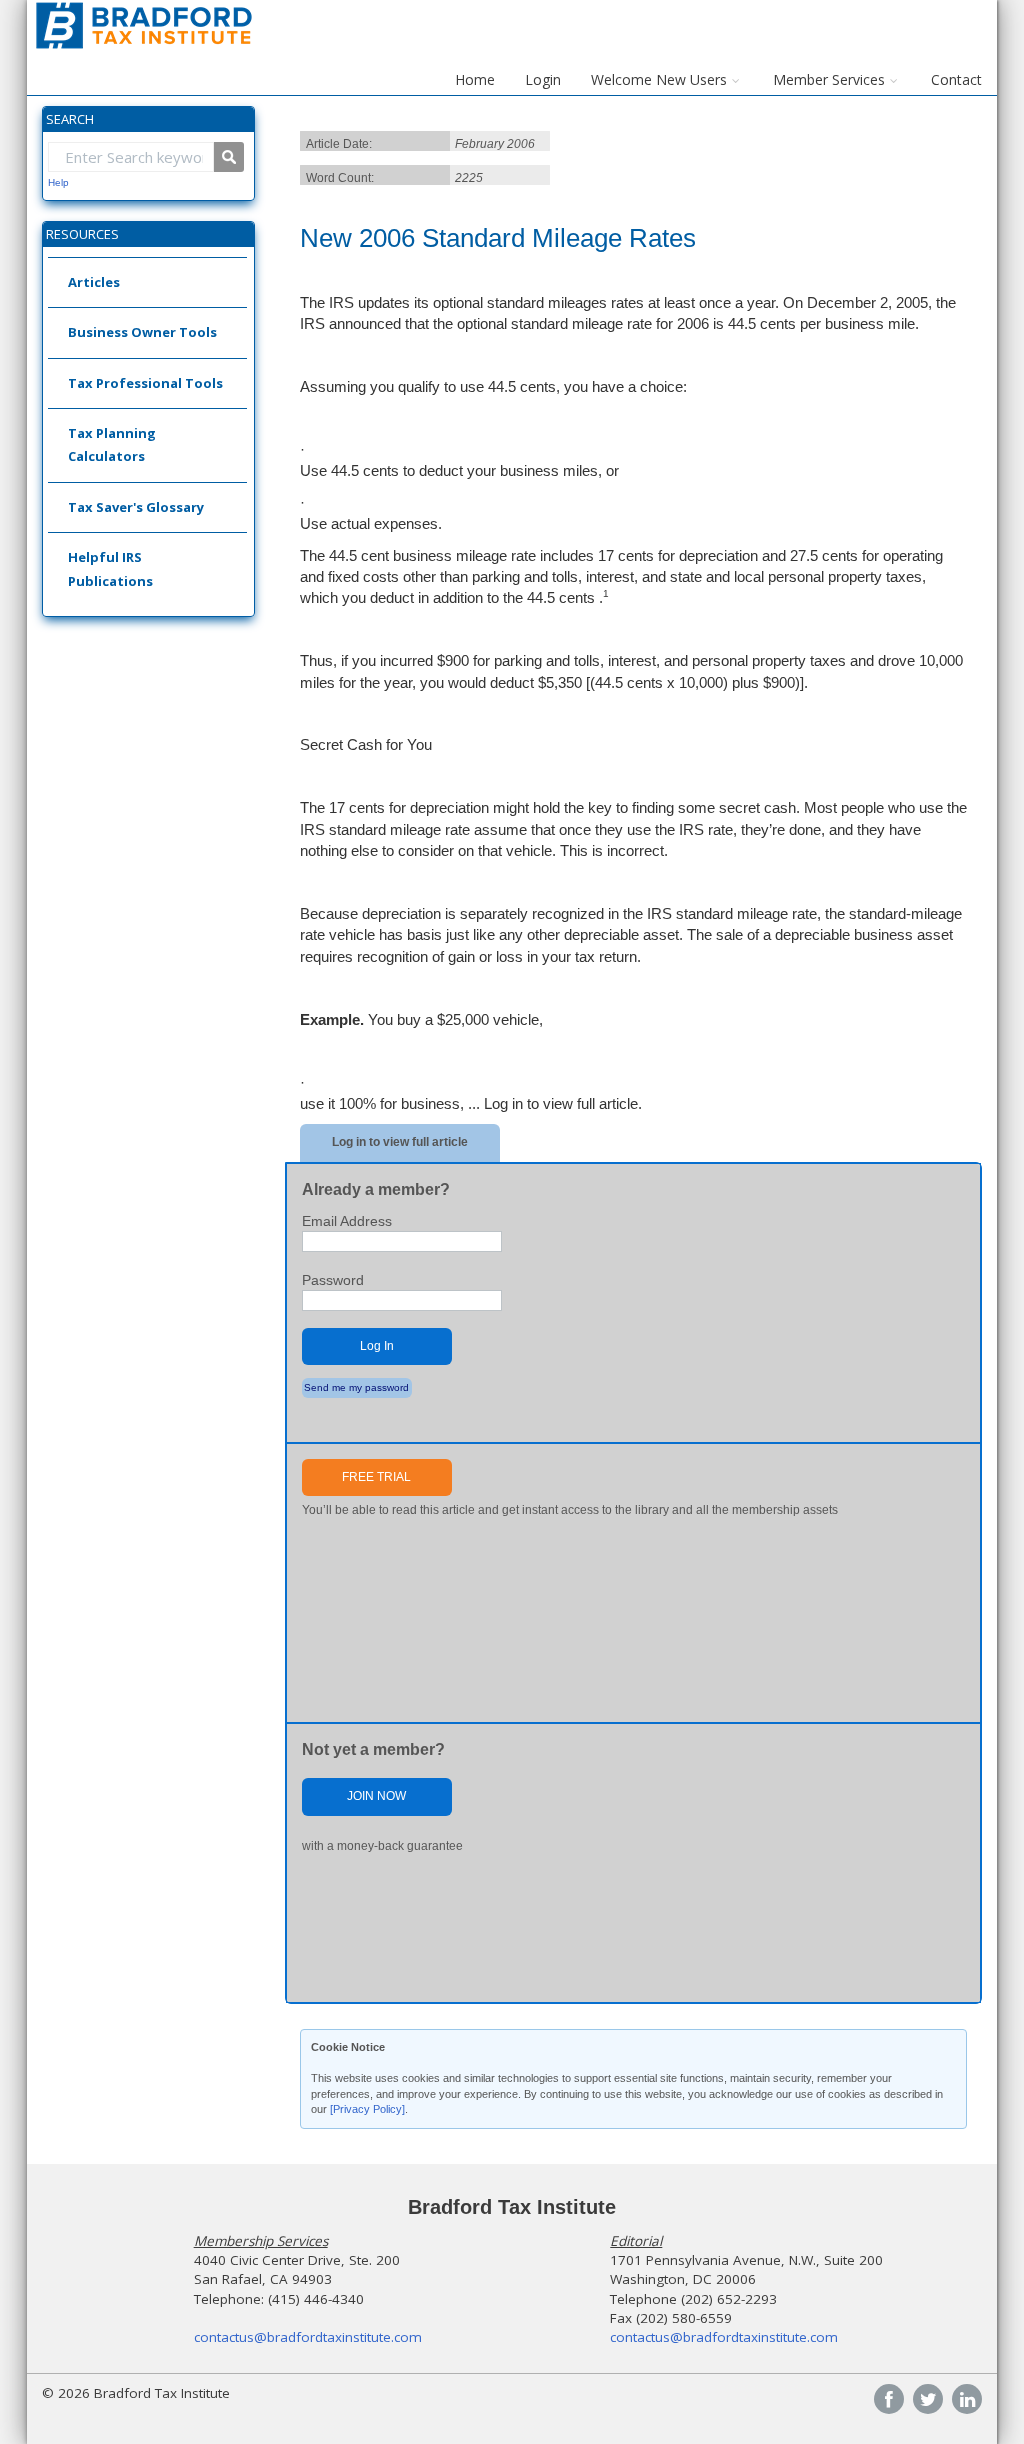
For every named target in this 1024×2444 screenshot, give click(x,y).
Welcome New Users (659, 79)
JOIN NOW (376, 1796)
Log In (377, 1346)
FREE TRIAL (376, 1477)
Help (58, 182)
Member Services (829, 79)
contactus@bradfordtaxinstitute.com (308, 2337)
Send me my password (356, 1387)
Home (475, 79)
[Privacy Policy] (367, 2109)
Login (543, 79)
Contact (956, 79)
